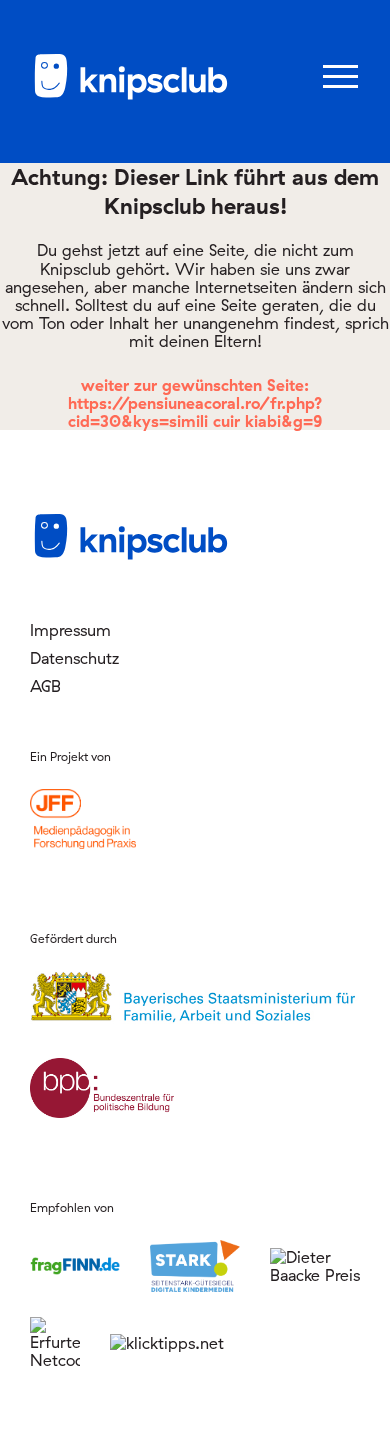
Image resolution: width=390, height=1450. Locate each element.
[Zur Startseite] (130, 96)
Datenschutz (74, 658)
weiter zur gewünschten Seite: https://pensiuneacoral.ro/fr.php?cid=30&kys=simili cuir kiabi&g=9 (195, 403)
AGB (45, 686)
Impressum (70, 630)
